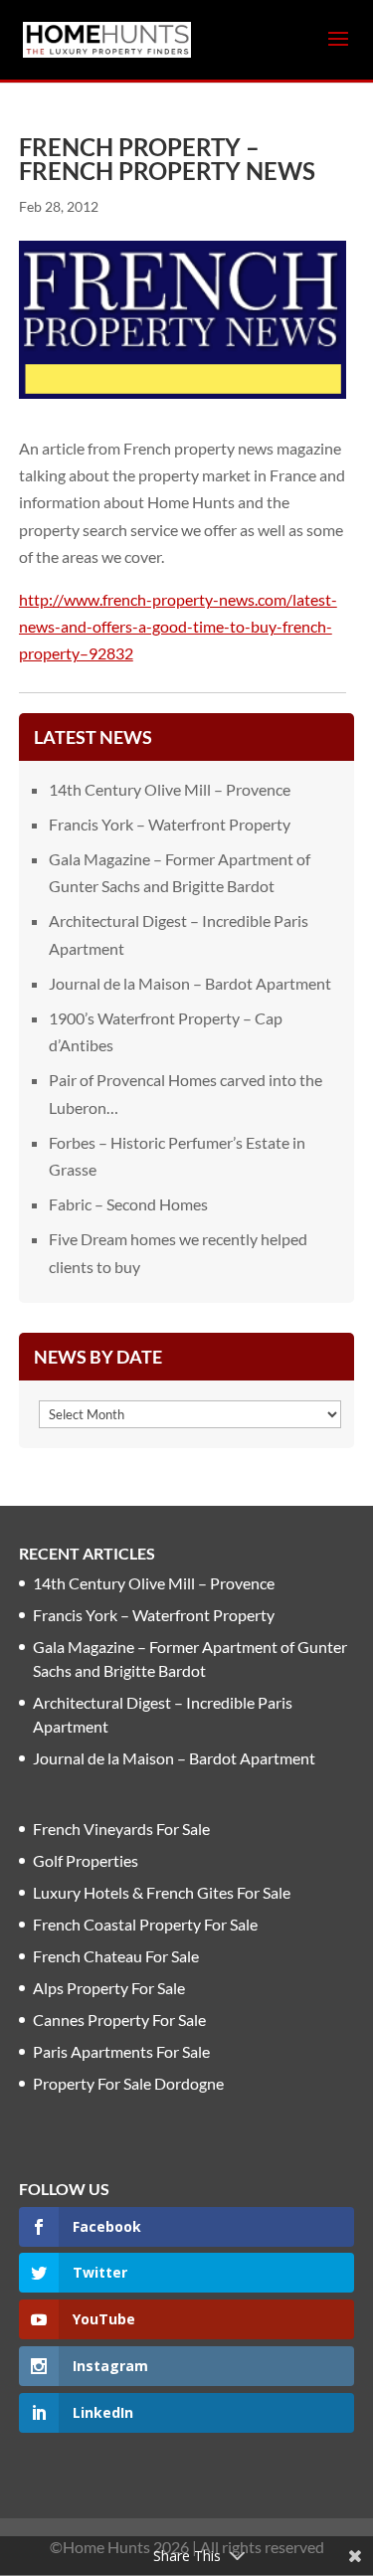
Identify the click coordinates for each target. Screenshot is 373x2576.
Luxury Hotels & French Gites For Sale (162, 1892)
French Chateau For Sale (116, 1956)
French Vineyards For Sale (121, 1829)
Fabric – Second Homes (128, 1204)
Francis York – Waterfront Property (170, 824)
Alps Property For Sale (109, 1988)
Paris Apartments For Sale (121, 2051)
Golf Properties (86, 1860)
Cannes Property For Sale (119, 2020)
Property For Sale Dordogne (128, 2083)
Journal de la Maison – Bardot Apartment (190, 983)
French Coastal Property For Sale (145, 1924)
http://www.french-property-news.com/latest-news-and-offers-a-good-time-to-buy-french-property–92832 (178, 626)
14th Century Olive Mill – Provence (170, 789)
